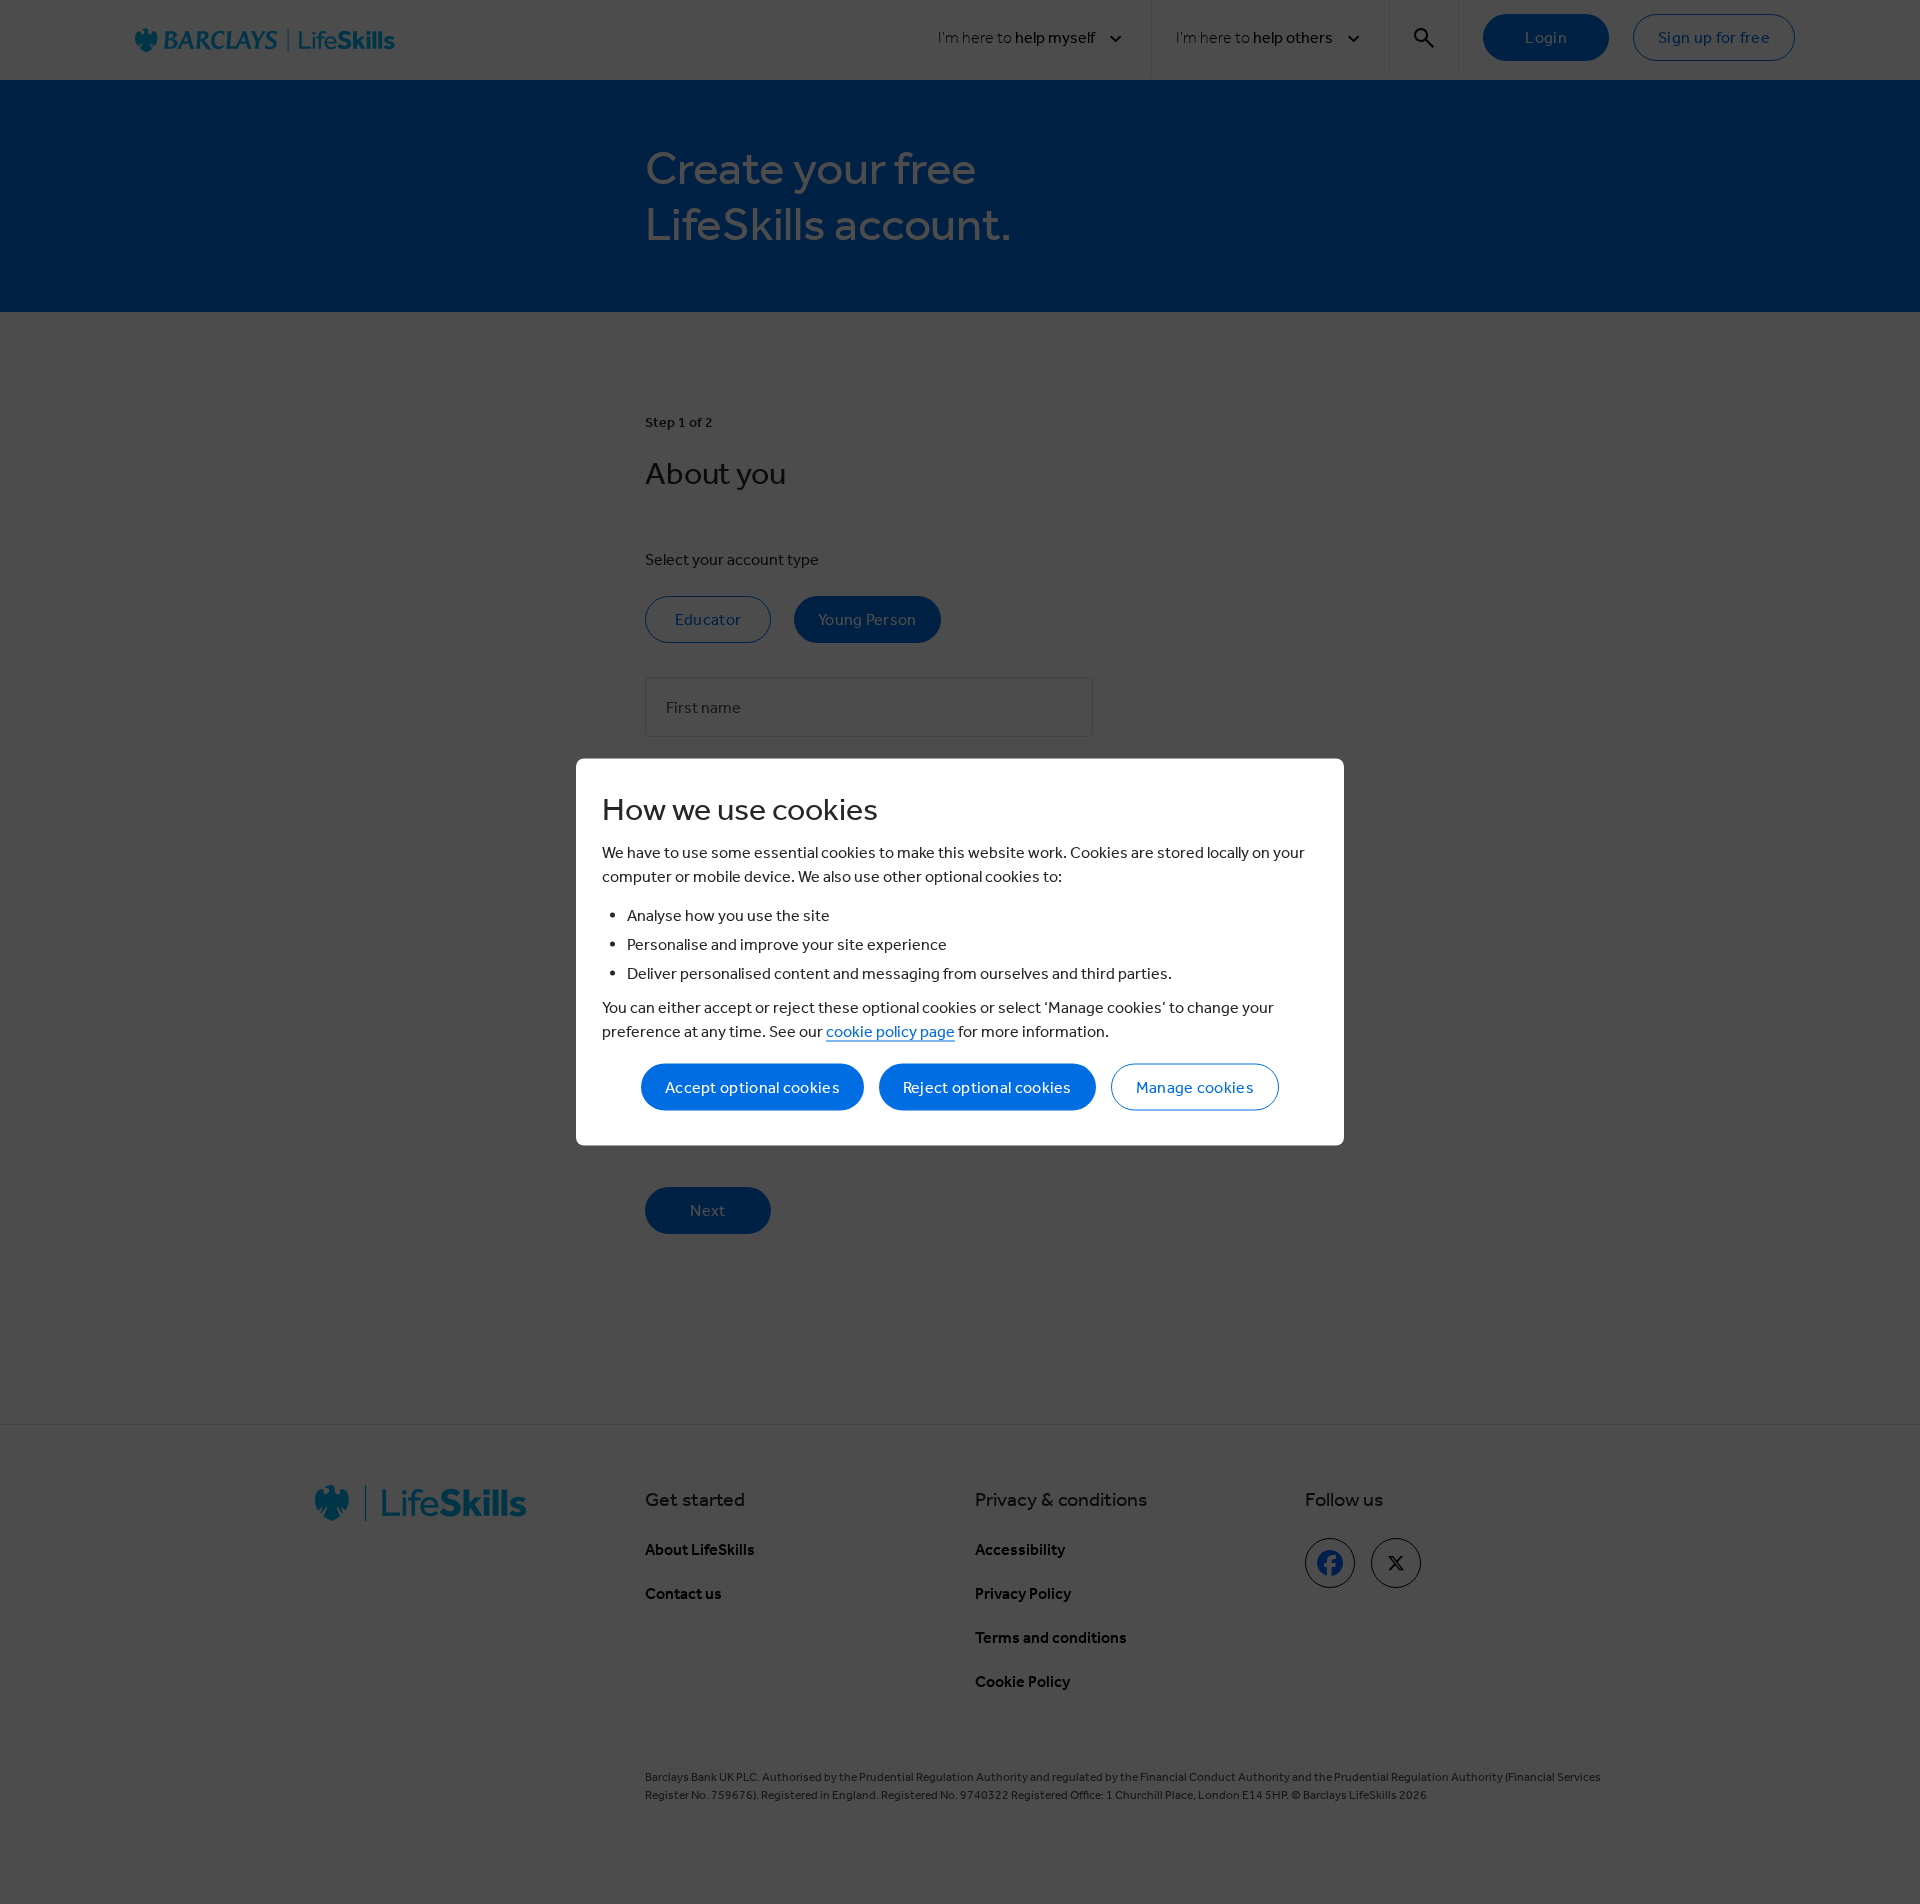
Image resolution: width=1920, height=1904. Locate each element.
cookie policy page (890, 1031)
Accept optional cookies (752, 1087)
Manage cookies (1195, 1087)
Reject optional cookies (987, 1087)
